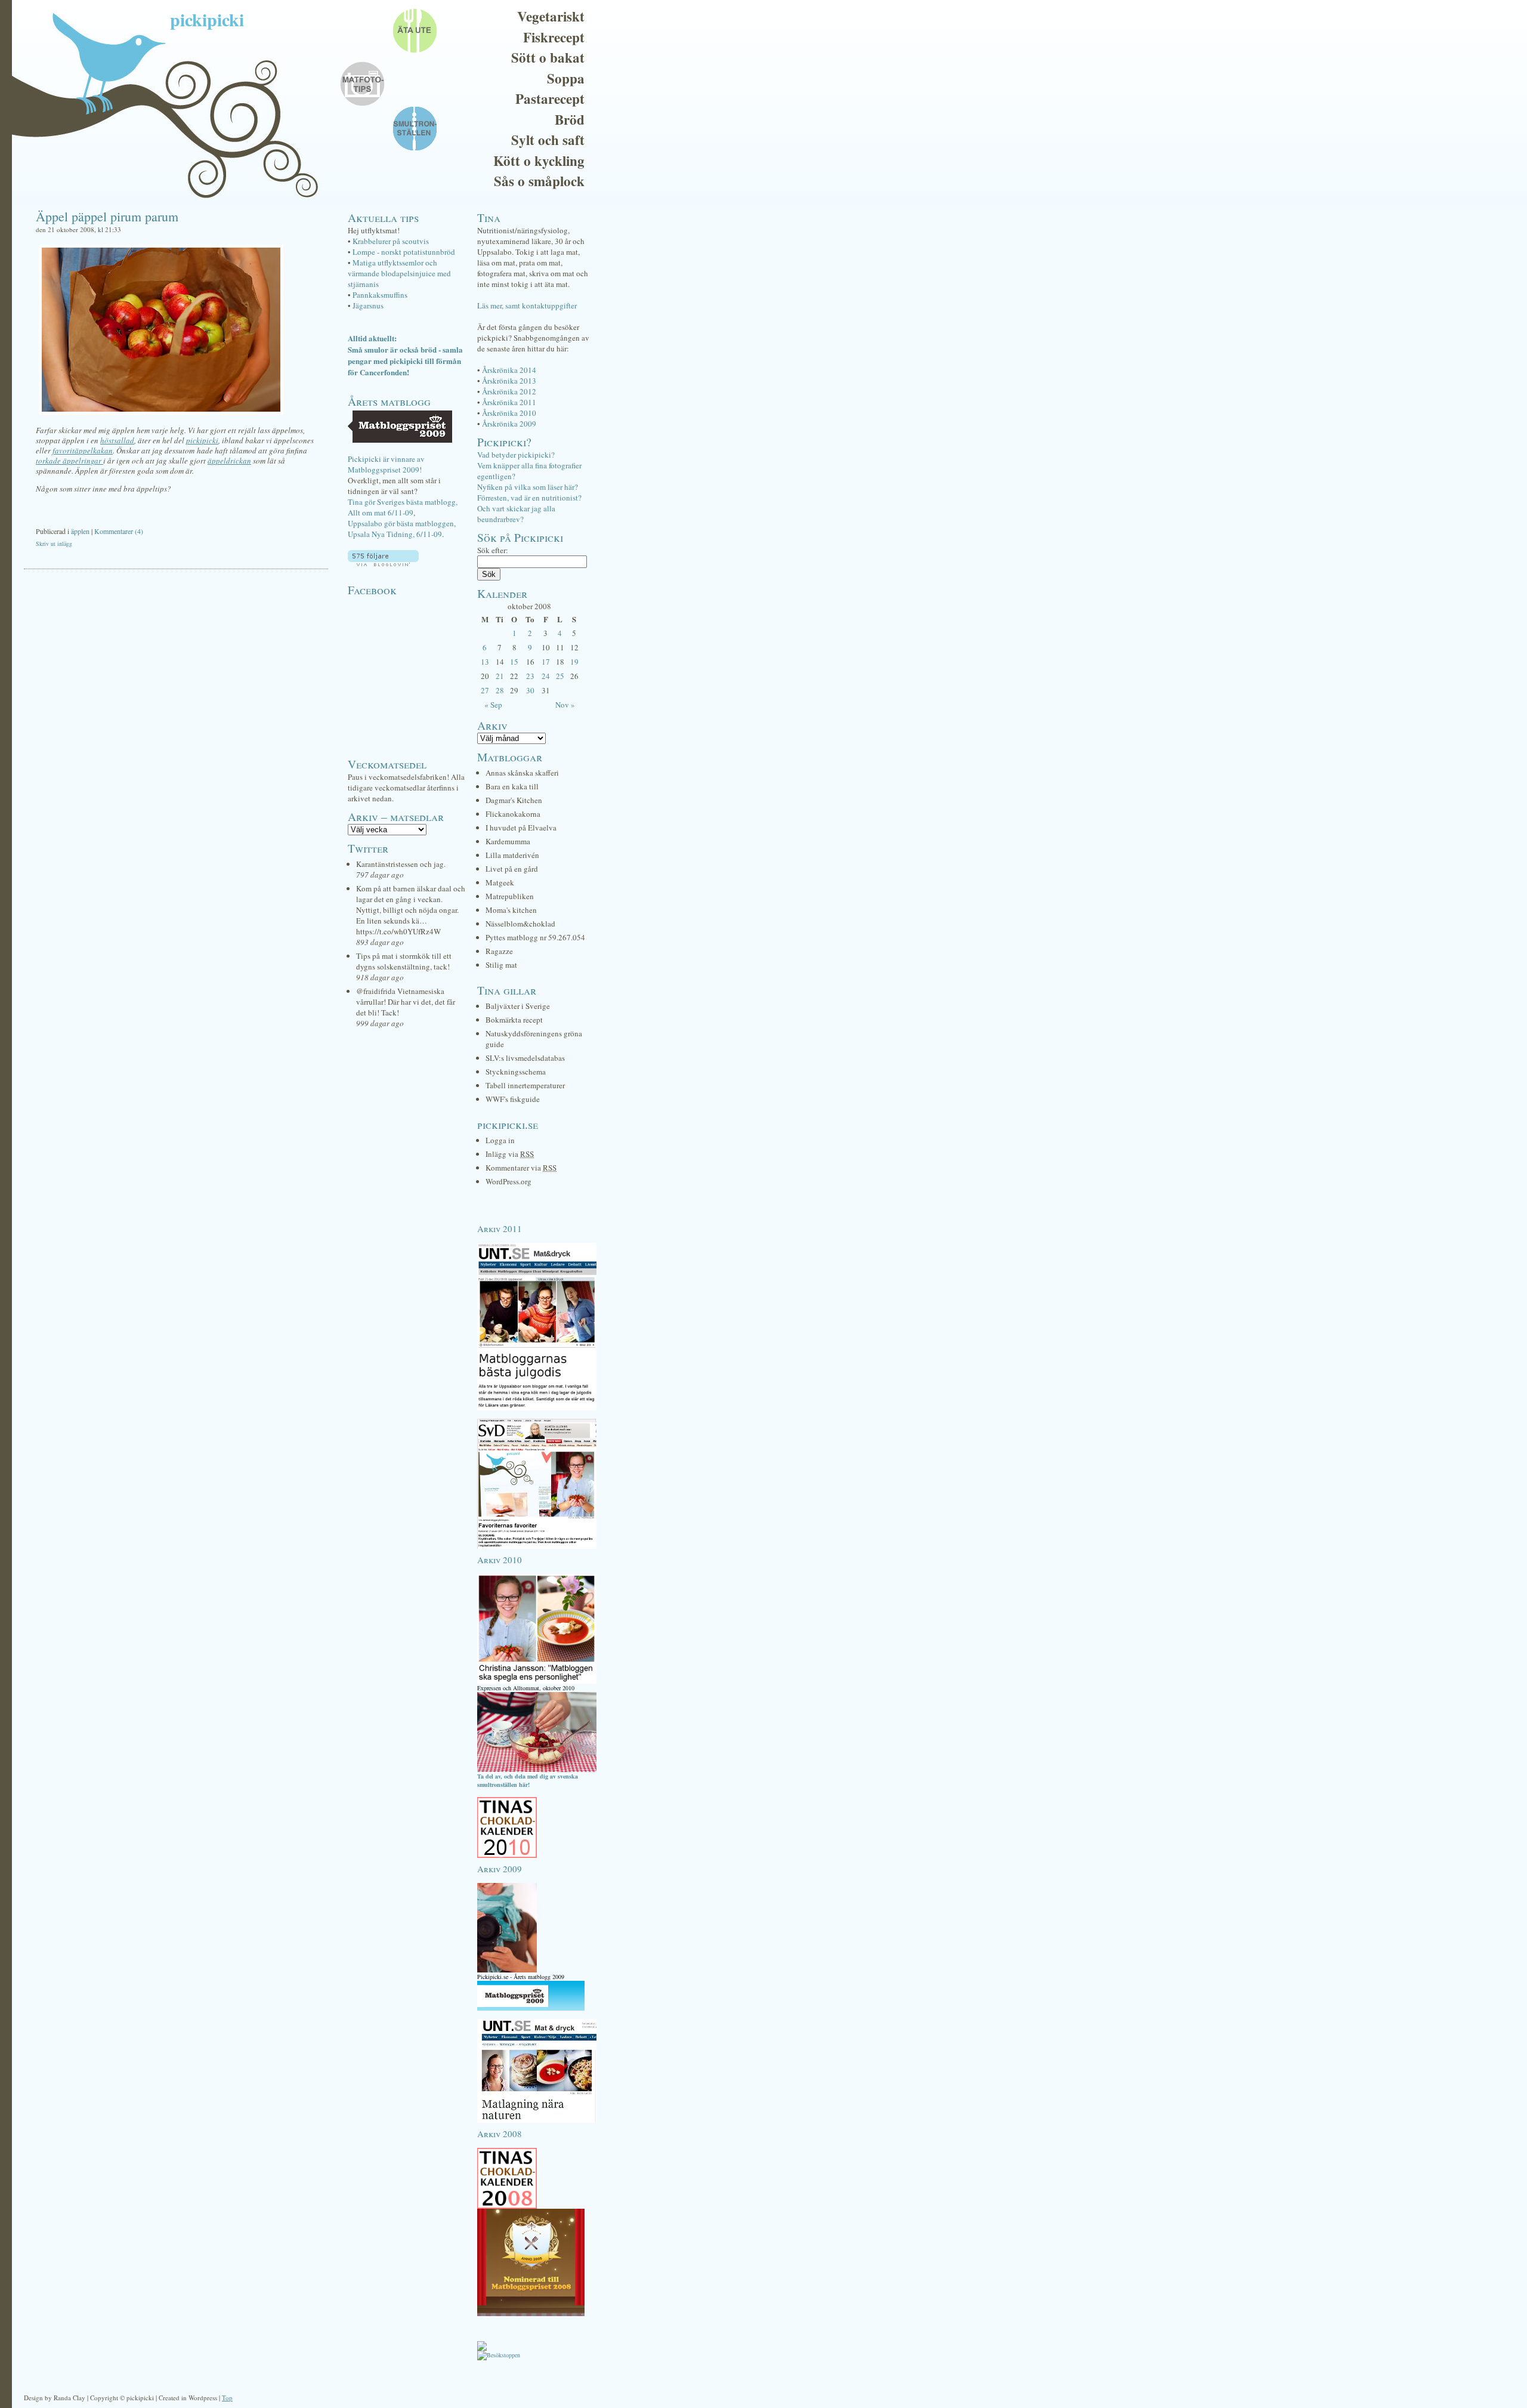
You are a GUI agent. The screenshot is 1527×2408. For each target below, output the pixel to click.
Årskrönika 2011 (509, 402)
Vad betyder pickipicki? (516, 455)
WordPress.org (509, 1181)
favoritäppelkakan (83, 450)
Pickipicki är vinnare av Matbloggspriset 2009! (386, 464)
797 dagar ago (380, 875)
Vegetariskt (551, 16)
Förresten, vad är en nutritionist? (529, 498)
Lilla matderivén (512, 855)
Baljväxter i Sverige (518, 1006)
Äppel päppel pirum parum (107, 216)
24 (546, 676)
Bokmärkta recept (514, 1020)
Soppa (566, 78)
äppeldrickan (229, 461)
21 (500, 676)
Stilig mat (501, 965)
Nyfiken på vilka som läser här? (528, 487)
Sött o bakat (548, 57)
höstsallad (117, 440)
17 (546, 662)
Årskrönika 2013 (509, 381)
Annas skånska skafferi (522, 773)
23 (530, 676)
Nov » (565, 705)
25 (560, 676)
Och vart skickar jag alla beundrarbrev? (516, 514)
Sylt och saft (548, 140)
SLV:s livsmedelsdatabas (525, 1058)
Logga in (500, 1140)
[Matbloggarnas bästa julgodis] (537, 1408)
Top (227, 2398)
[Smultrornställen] (537, 1770)
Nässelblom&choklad (520, 924)
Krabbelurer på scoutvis (391, 241)
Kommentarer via (521, 1168)
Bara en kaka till (512, 786)
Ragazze (499, 951)
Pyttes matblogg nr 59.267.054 (535, 937)
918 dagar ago (380, 977)
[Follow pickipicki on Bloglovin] (383, 563)
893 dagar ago (380, 942)
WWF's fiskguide (513, 1099)
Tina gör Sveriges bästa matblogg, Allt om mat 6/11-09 (403, 507)
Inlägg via (510, 1154)
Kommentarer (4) (119, 531)
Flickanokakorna (513, 814)
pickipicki (207, 19)
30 (530, 690)
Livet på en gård (512, 869)
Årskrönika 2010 (509, 413)
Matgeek (500, 882)
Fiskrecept (554, 37)
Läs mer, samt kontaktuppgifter (527, 305)
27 (485, 690)
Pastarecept (550, 98)
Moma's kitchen (511, 910)
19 (574, 662)
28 (500, 690)
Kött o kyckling (539, 160)
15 (514, 662)
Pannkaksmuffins (380, 295)
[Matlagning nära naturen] (537, 2120)
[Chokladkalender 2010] (507, 1856)
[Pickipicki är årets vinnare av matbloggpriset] (531, 2008)
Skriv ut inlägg (54, 544)
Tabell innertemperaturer (525, 1085)
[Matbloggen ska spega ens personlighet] (537, 1681)
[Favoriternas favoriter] (537, 1546)
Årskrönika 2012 (509, 391)
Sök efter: (493, 550)
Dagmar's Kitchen (514, 800)
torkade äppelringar (69, 461)
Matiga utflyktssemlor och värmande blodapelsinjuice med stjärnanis (399, 273)
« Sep (493, 705)
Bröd (570, 119)
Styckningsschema (516, 1072)
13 (485, 662)
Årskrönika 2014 (509, 370)
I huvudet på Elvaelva (521, 828)
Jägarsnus (368, 305)
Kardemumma (508, 841)
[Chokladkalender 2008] (507, 2206)
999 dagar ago (380, 1023)
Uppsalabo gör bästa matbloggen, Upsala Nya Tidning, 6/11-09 (402, 529)
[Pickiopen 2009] (507, 1970)
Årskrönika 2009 (509, 424)
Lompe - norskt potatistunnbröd (404, 252)
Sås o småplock (539, 181)
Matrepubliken (510, 896)
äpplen (80, 531)
